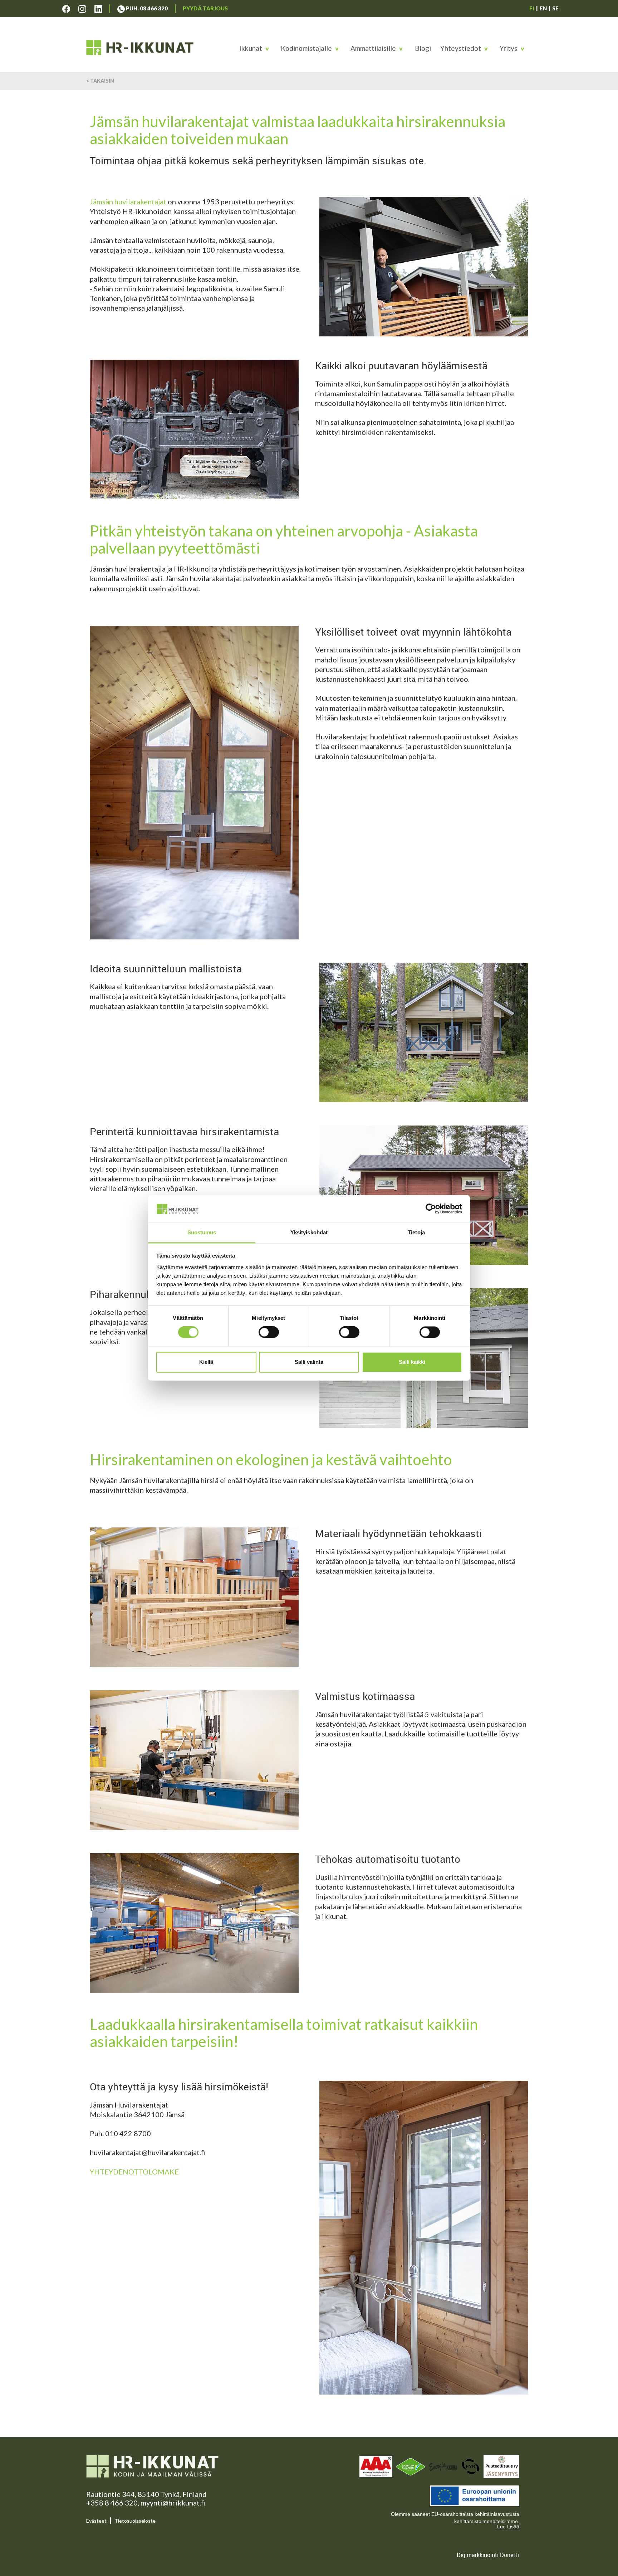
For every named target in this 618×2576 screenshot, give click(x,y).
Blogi (423, 48)
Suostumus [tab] (202, 1232)
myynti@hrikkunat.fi (173, 2503)
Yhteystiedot (461, 48)
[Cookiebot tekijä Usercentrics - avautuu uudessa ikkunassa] (431, 1209)
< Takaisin (100, 81)
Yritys (509, 48)
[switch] (269, 1332)
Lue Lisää (508, 2527)
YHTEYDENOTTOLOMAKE (134, 2172)
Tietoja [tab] (416, 1232)
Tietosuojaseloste (135, 2521)
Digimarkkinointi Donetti (488, 2555)
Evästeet (96, 2521)
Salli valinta (309, 1362)
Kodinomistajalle (306, 48)
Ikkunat (251, 48)
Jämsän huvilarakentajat (128, 201)
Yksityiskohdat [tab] (309, 1232)
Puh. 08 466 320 (146, 8)
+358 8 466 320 (112, 2503)
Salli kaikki (412, 1362)
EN (543, 8)
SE (555, 8)
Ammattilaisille (373, 48)
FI (532, 8)
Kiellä (206, 1362)
